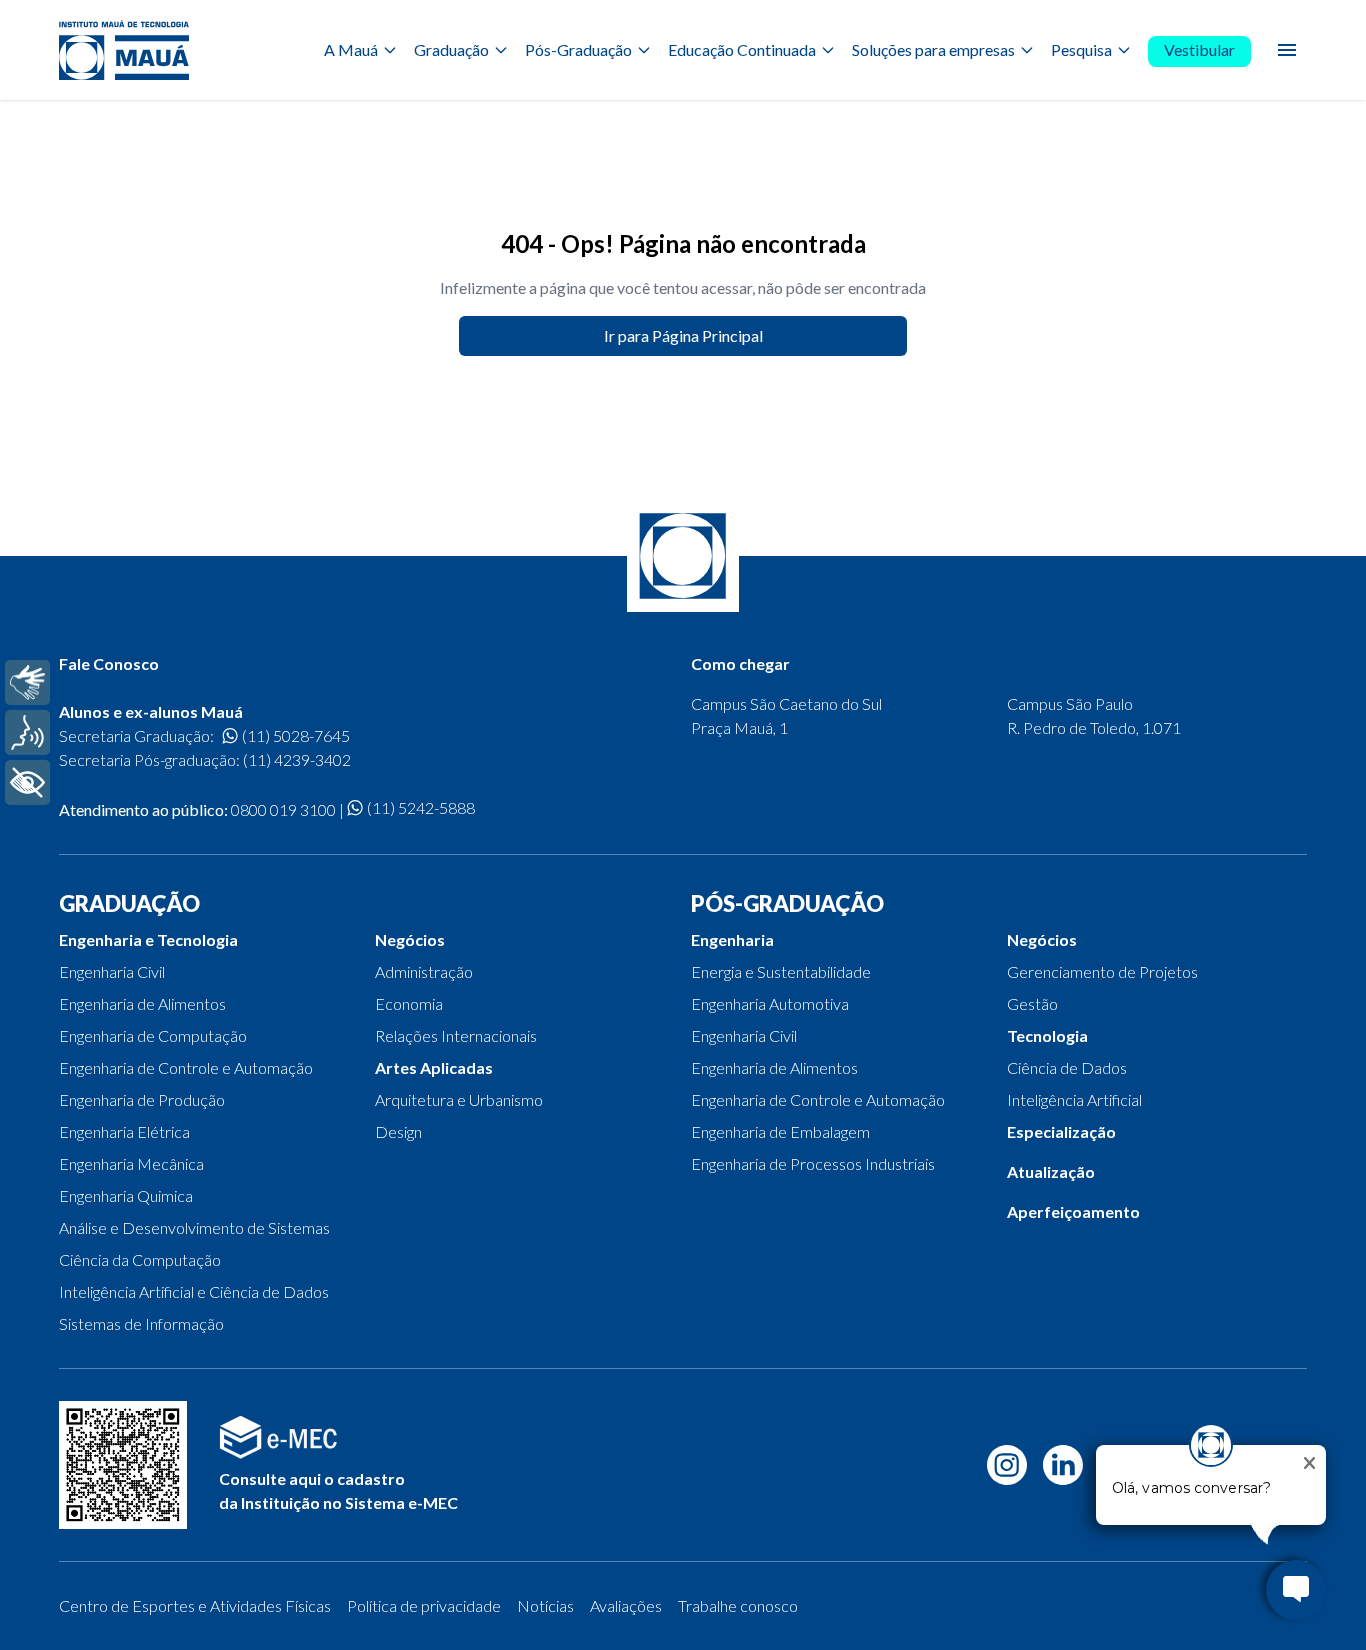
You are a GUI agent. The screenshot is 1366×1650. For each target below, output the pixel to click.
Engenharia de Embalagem (780, 1131)
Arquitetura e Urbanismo (459, 1099)
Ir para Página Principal (683, 335)
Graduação (451, 49)
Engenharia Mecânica (131, 1163)
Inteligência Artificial (1074, 1099)
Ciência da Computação (140, 1259)
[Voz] (27, 732)
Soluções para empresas (933, 49)
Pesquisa (1081, 49)
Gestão (1032, 1003)
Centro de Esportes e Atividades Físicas (195, 1605)
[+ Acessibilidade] (27, 782)
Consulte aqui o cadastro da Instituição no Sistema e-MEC (338, 1490)
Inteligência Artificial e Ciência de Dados (194, 1291)
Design (398, 1131)
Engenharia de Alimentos (142, 1003)
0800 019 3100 (283, 809)
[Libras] (27, 682)
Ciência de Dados (1067, 1067)
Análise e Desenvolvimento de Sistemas (194, 1227)
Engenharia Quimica (126, 1195)
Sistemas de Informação (141, 1323)
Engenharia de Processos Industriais (813, 1163)
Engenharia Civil (112, 971)
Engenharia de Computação (153, 1035)
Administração (424, 971)
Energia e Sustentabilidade (781, 971)
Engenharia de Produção (142, 1099)
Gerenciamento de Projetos (1102, 971)
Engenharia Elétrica (124, 1131)
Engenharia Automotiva (770, 1003)
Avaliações (626, 1605)
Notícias (545, 1605)
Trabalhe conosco (738, 1605)
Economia (409, 1003)
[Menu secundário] (1287, 50)
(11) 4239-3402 (297, 759)
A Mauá (351, 49)
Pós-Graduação (578, 49)
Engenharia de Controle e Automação (186, 1067)
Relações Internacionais (456, 1035)
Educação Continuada (742, 49)
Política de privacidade (424, 1605)
